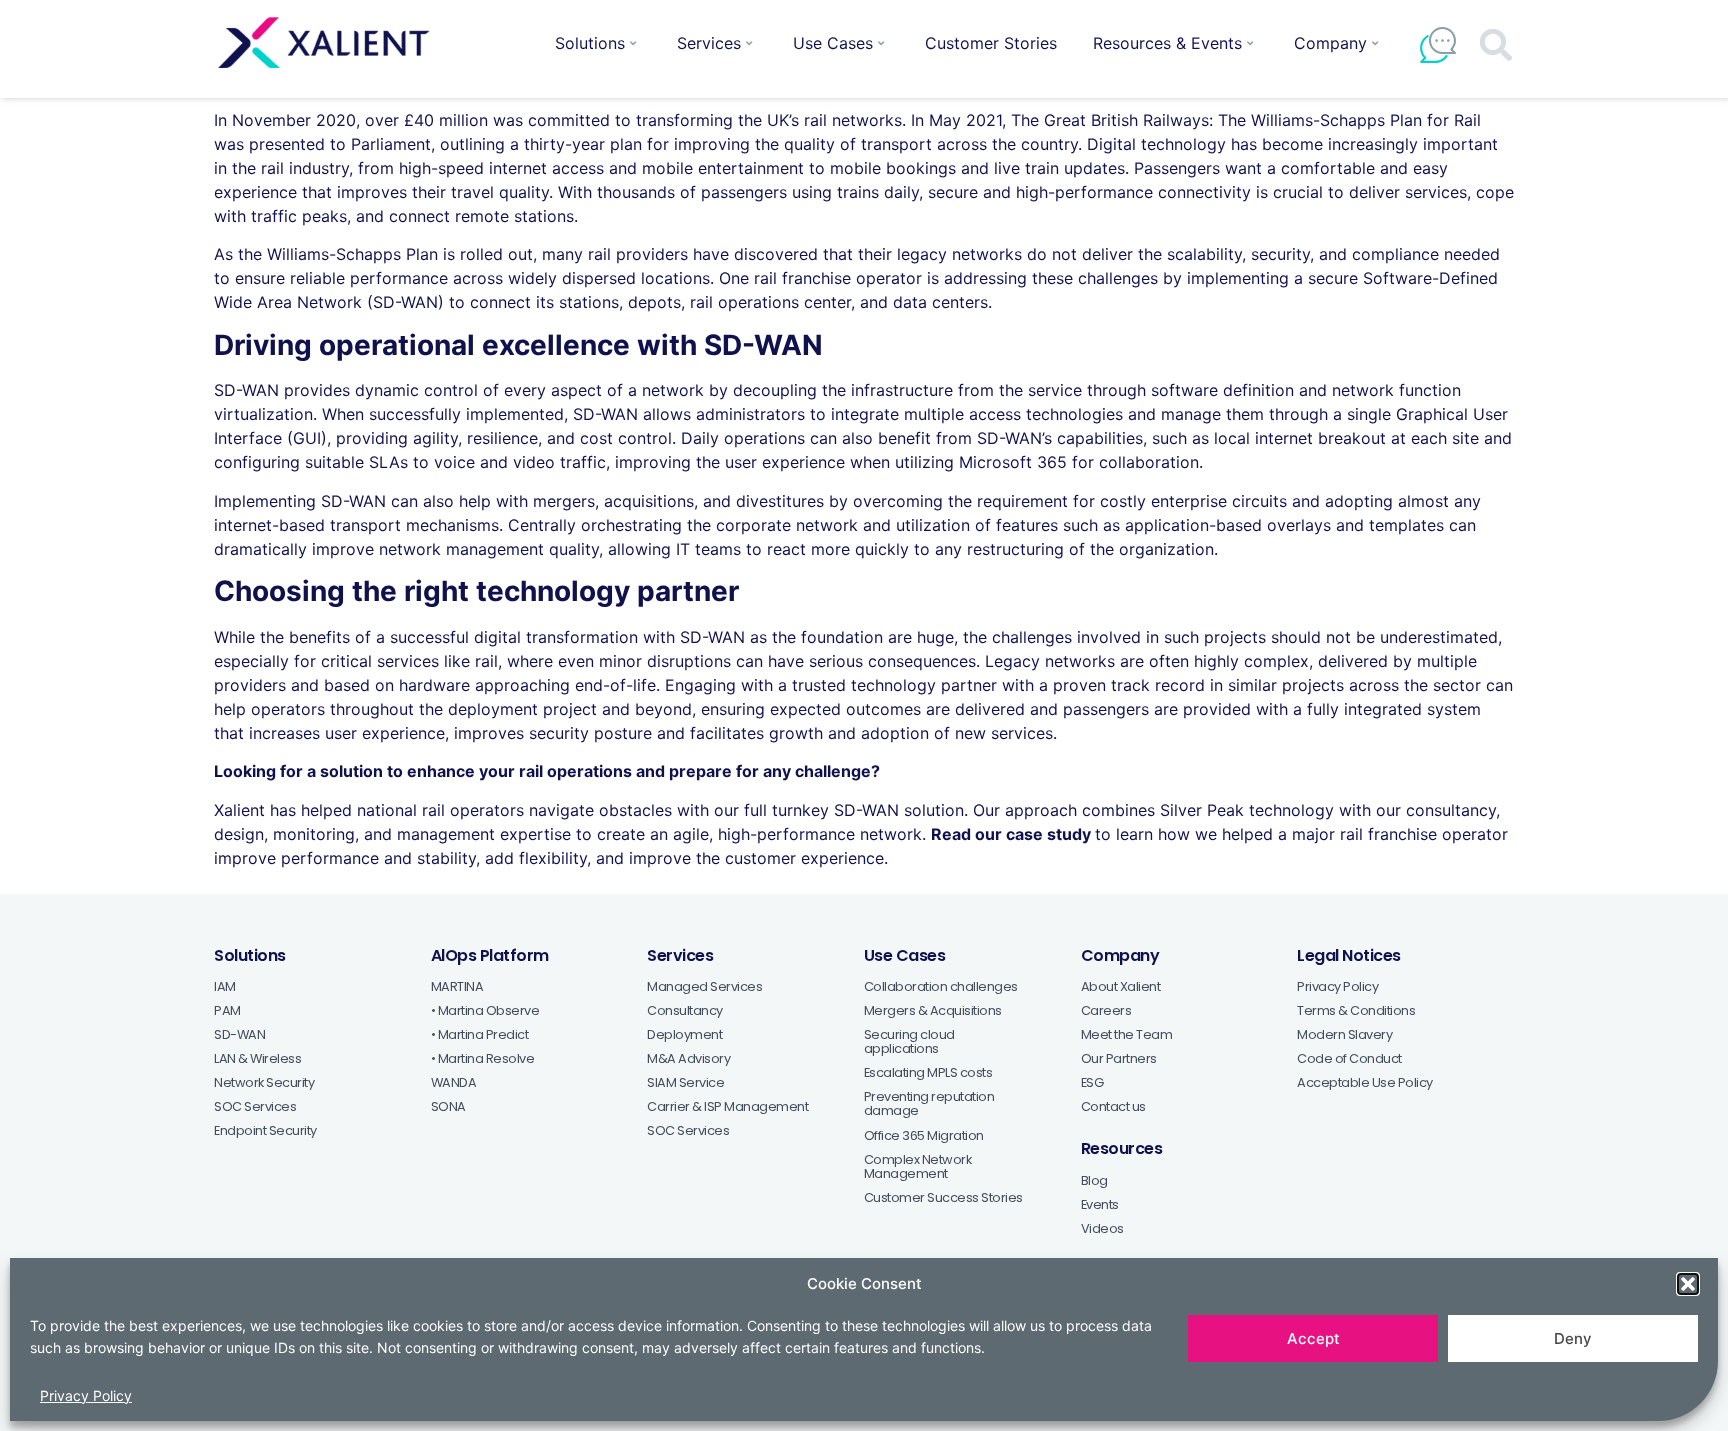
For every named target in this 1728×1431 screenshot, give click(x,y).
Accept (1313, 1338)
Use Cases (833, 43)
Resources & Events (1167, 43)
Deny (1573, 1338)
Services (709, 43)
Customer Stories (991, 43)
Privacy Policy (86, 1394)
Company (1330, 43)
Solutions (590, 43)
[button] (1688, 1284)
